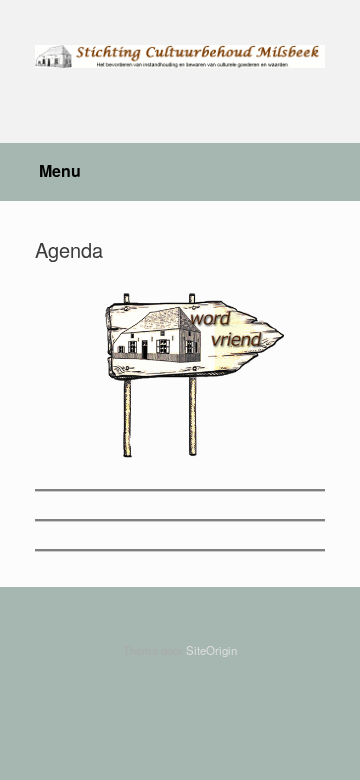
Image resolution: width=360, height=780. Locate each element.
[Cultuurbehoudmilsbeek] (180, 56)
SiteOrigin (211, 650)
